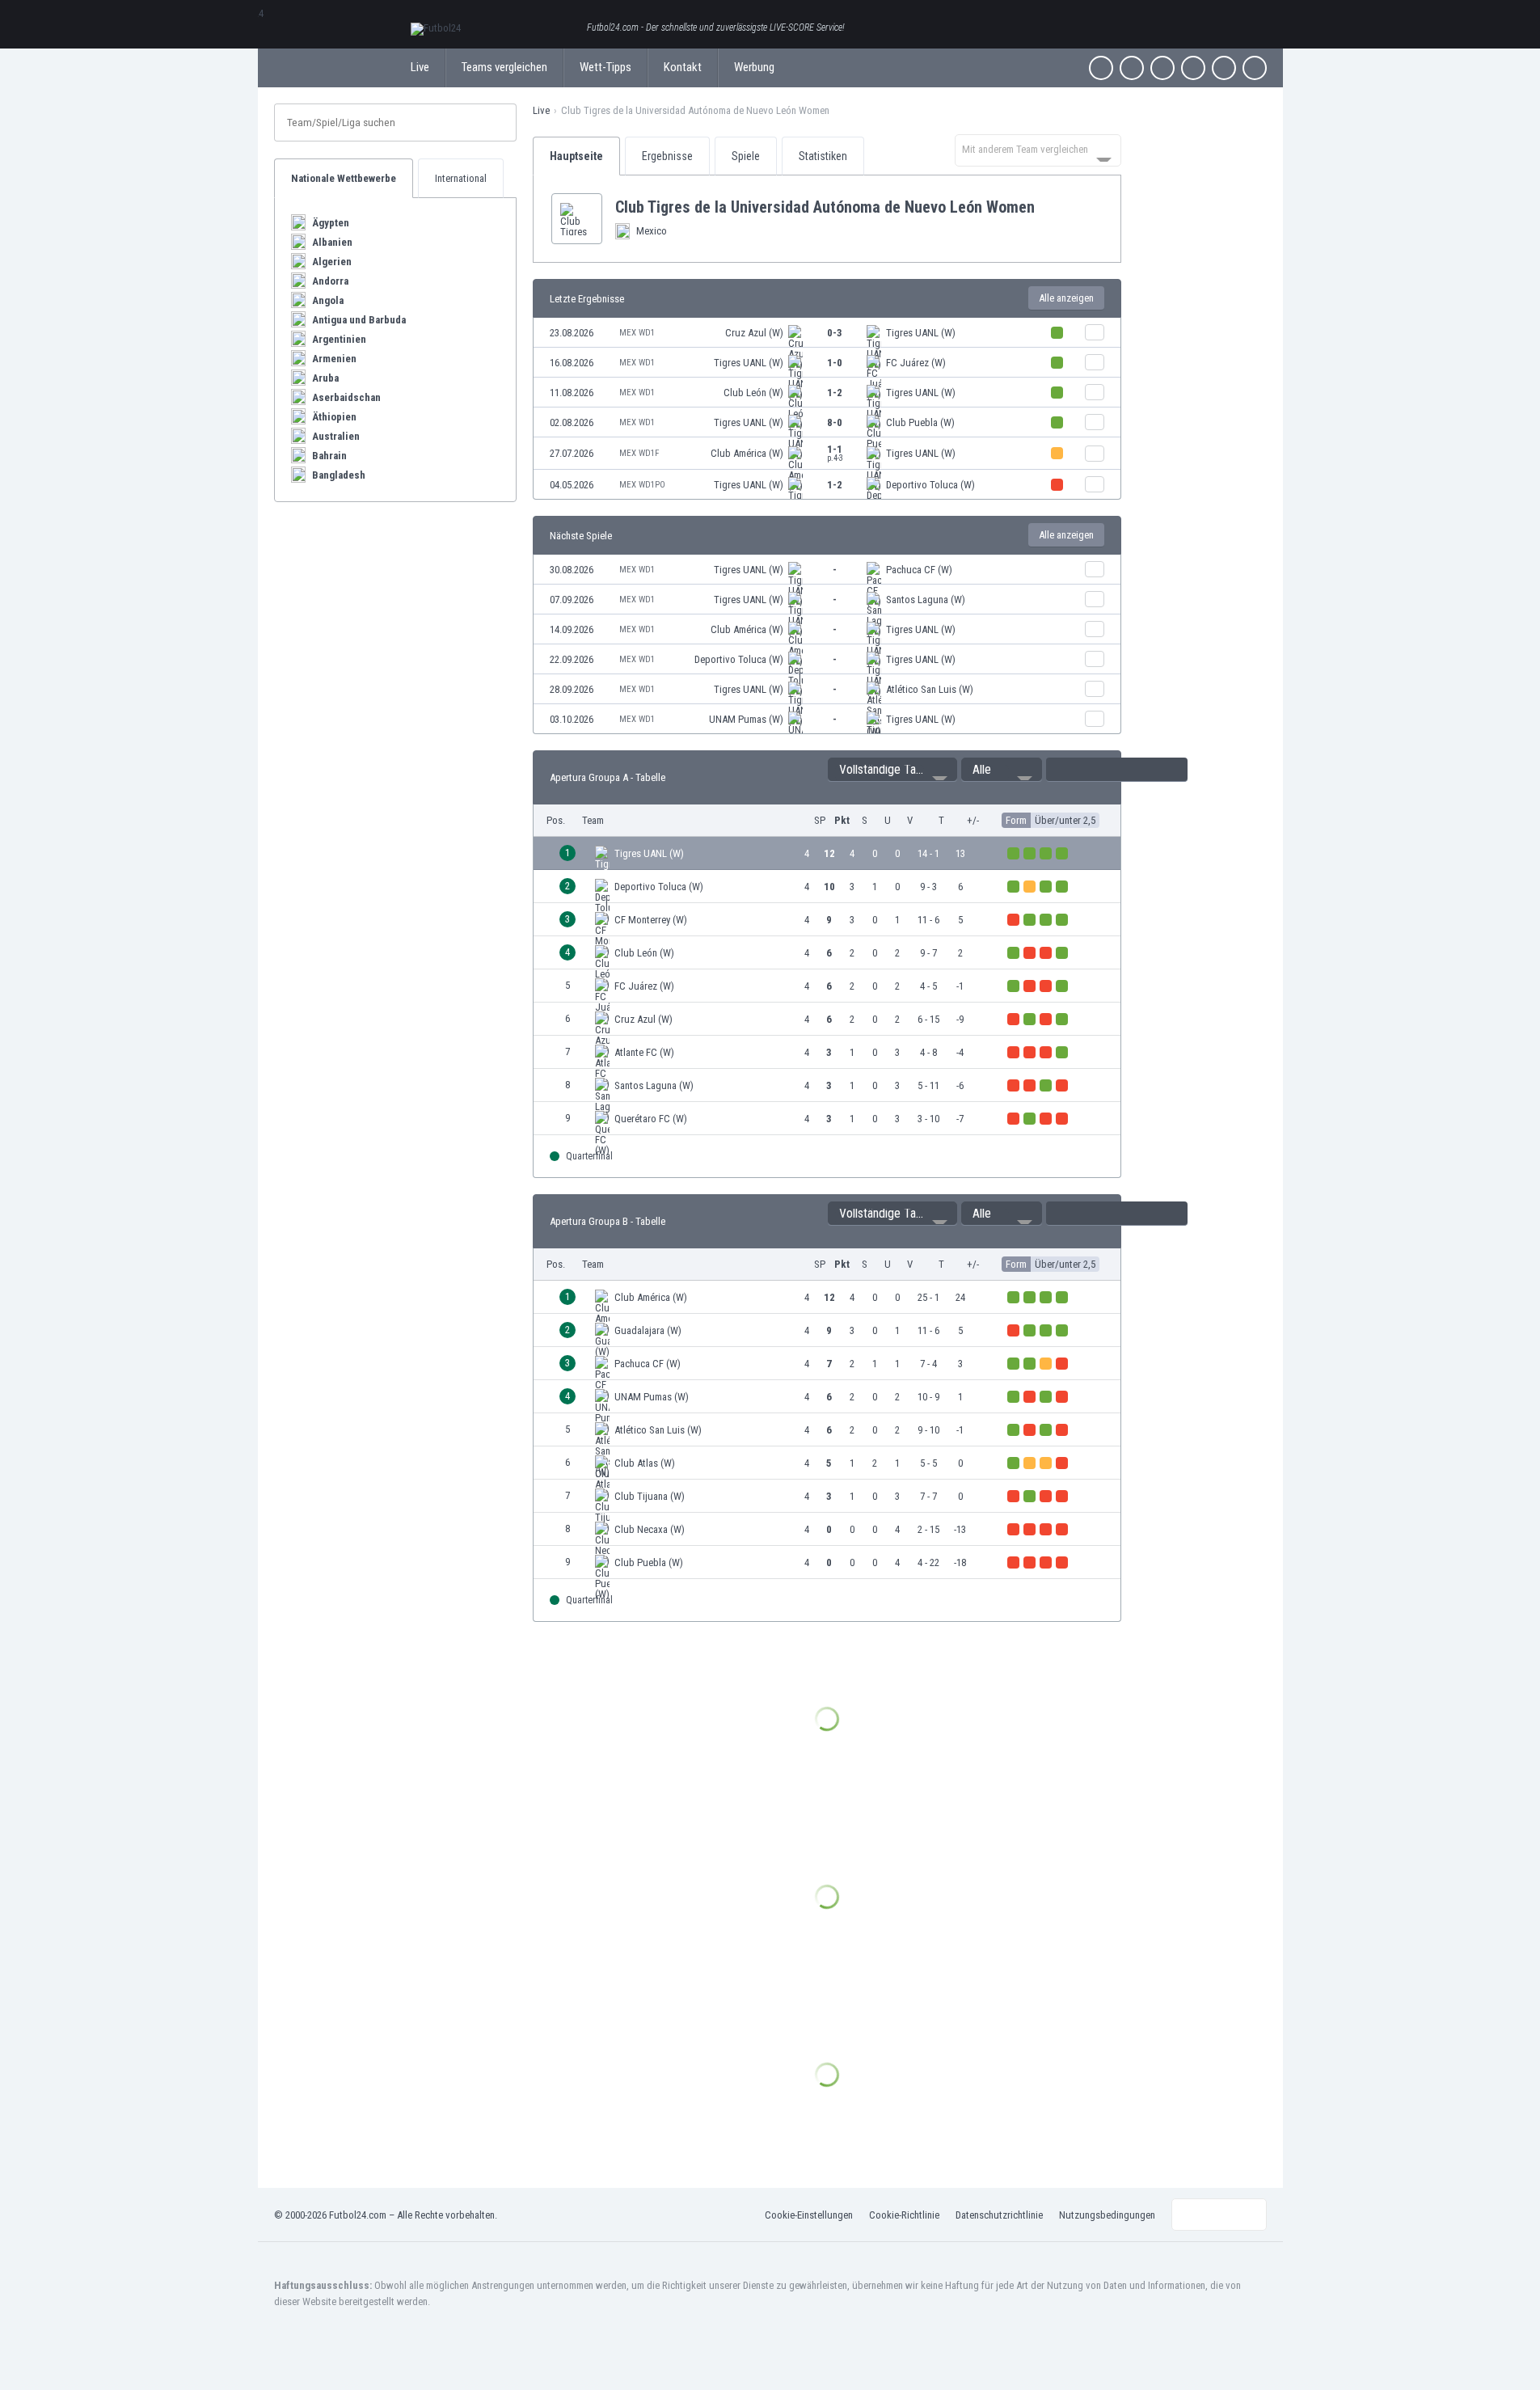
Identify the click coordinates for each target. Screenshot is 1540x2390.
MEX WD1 (637, 333)
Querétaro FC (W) (651, 1119)
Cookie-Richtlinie (904, 2215)
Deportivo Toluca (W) (930, 485)
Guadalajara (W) (648, 1330)
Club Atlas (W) (645, 1463)
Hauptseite (576, 156)
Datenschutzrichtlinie (999, 2215)
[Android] (1224, 68)
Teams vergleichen (504, 67)
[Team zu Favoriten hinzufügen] (1048, 207)
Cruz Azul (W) (754, 333)
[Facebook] (1101, 68)
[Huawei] (1255, 68)
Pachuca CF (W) (919, 570)
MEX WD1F (639, 453)
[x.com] (1132, 68)
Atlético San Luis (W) (930, 689)
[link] (827, 333)
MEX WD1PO (642, 485)
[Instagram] (1162, 68)
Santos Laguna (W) (926, 600)
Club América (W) (747, 453)
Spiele (746, 156)
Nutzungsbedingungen (1107, 2215)
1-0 (835, 363)
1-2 (835, 393)
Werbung (754, 67)
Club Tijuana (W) (650, 1496)
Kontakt (683, 67)
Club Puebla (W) (920, 422)
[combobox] (1038, 150)
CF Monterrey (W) (651, 920)
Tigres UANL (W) (921, 333)
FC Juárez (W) (916, 363)
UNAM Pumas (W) (746, 719)
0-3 (835, 333)
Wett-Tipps (605, 67)
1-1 (835, 453)
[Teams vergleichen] (1095, 332)
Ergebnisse (667, 156)
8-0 (835, 422)
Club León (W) (753, 393)
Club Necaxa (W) (650, 1529)
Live (420, 67)
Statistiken (823, 156)
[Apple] (1193, 68)
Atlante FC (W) (644, 1052)
